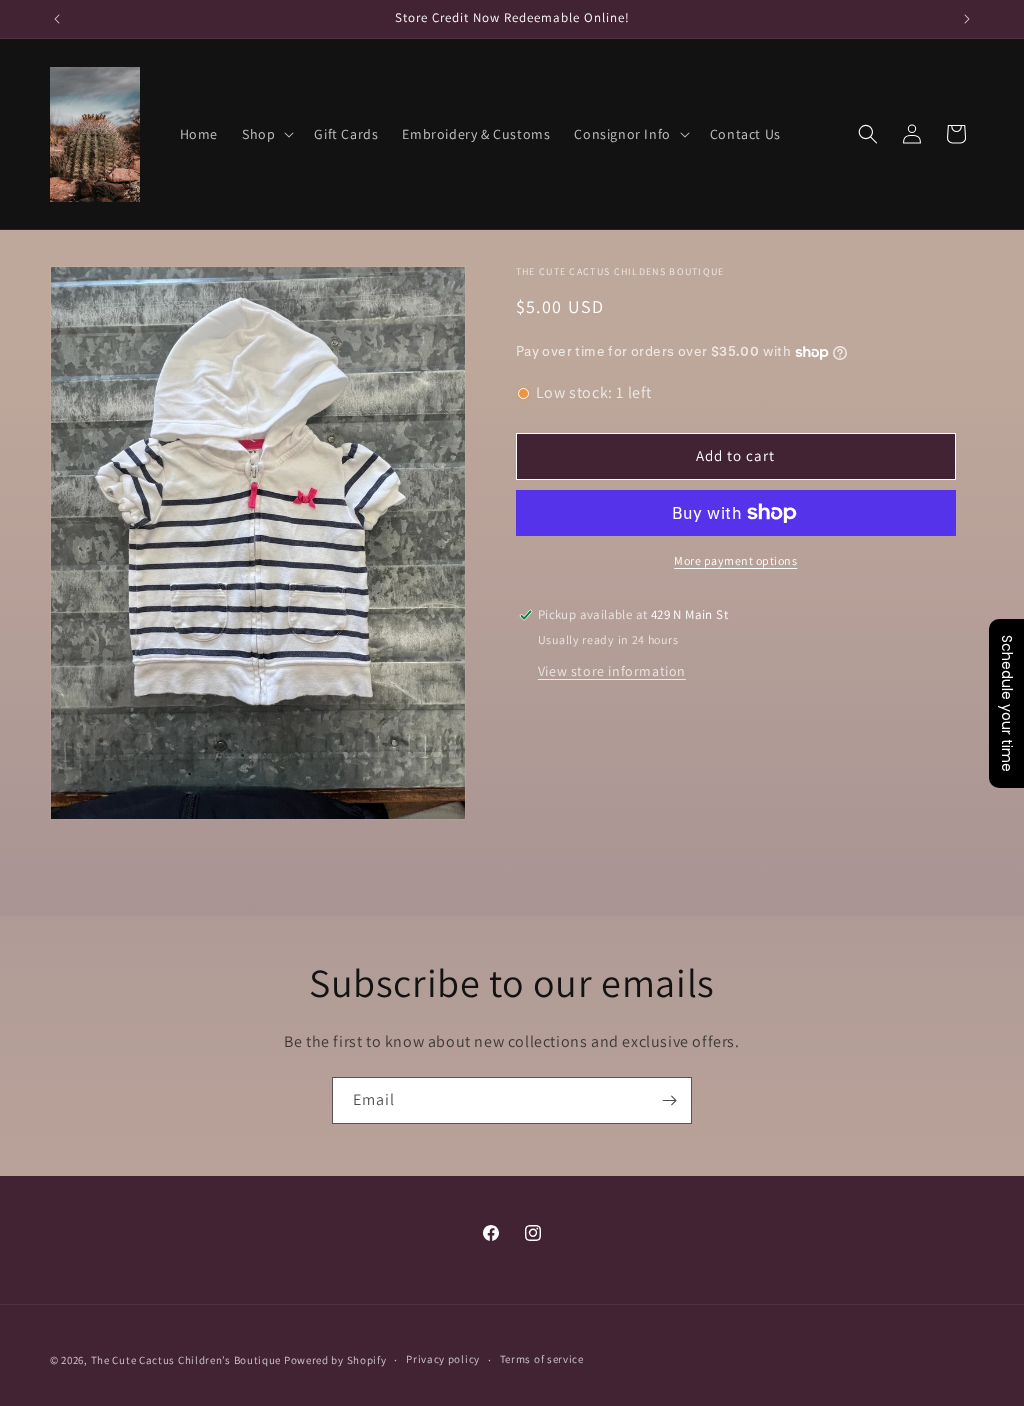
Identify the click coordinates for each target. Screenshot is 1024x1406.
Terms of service (542, 1359)
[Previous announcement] (57, 19)
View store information (612, 671)
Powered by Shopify (335, 1360)
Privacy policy (443, 1359)
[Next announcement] (967, 19)
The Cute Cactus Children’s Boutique (186, 1360)
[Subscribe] (669, 1100)
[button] (266, 134)
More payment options (735, 560)
